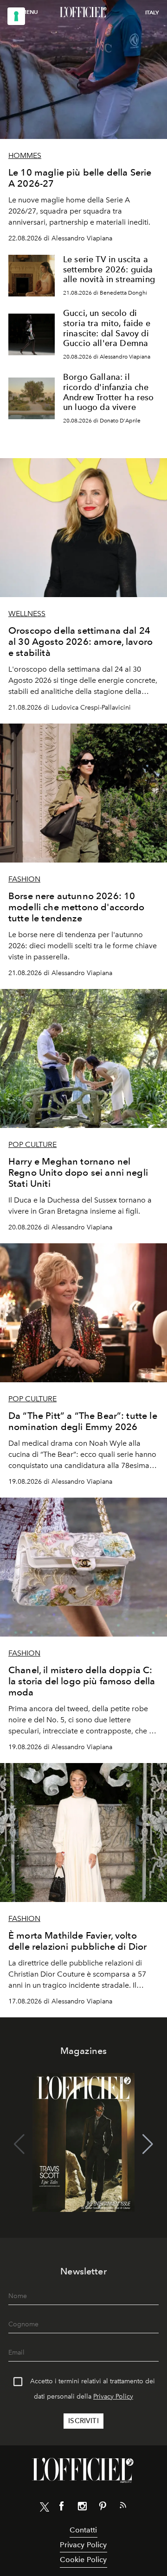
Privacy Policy (113, 2396)
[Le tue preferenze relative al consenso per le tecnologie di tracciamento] (16, 16)
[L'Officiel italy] (83, 13)
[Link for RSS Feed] (123, 2507)
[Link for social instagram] (82, 2508)
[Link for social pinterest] (103, 2508)
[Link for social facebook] (62, 2508)
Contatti (83, 2530)
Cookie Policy (83, 2560)
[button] (148, 2144)
